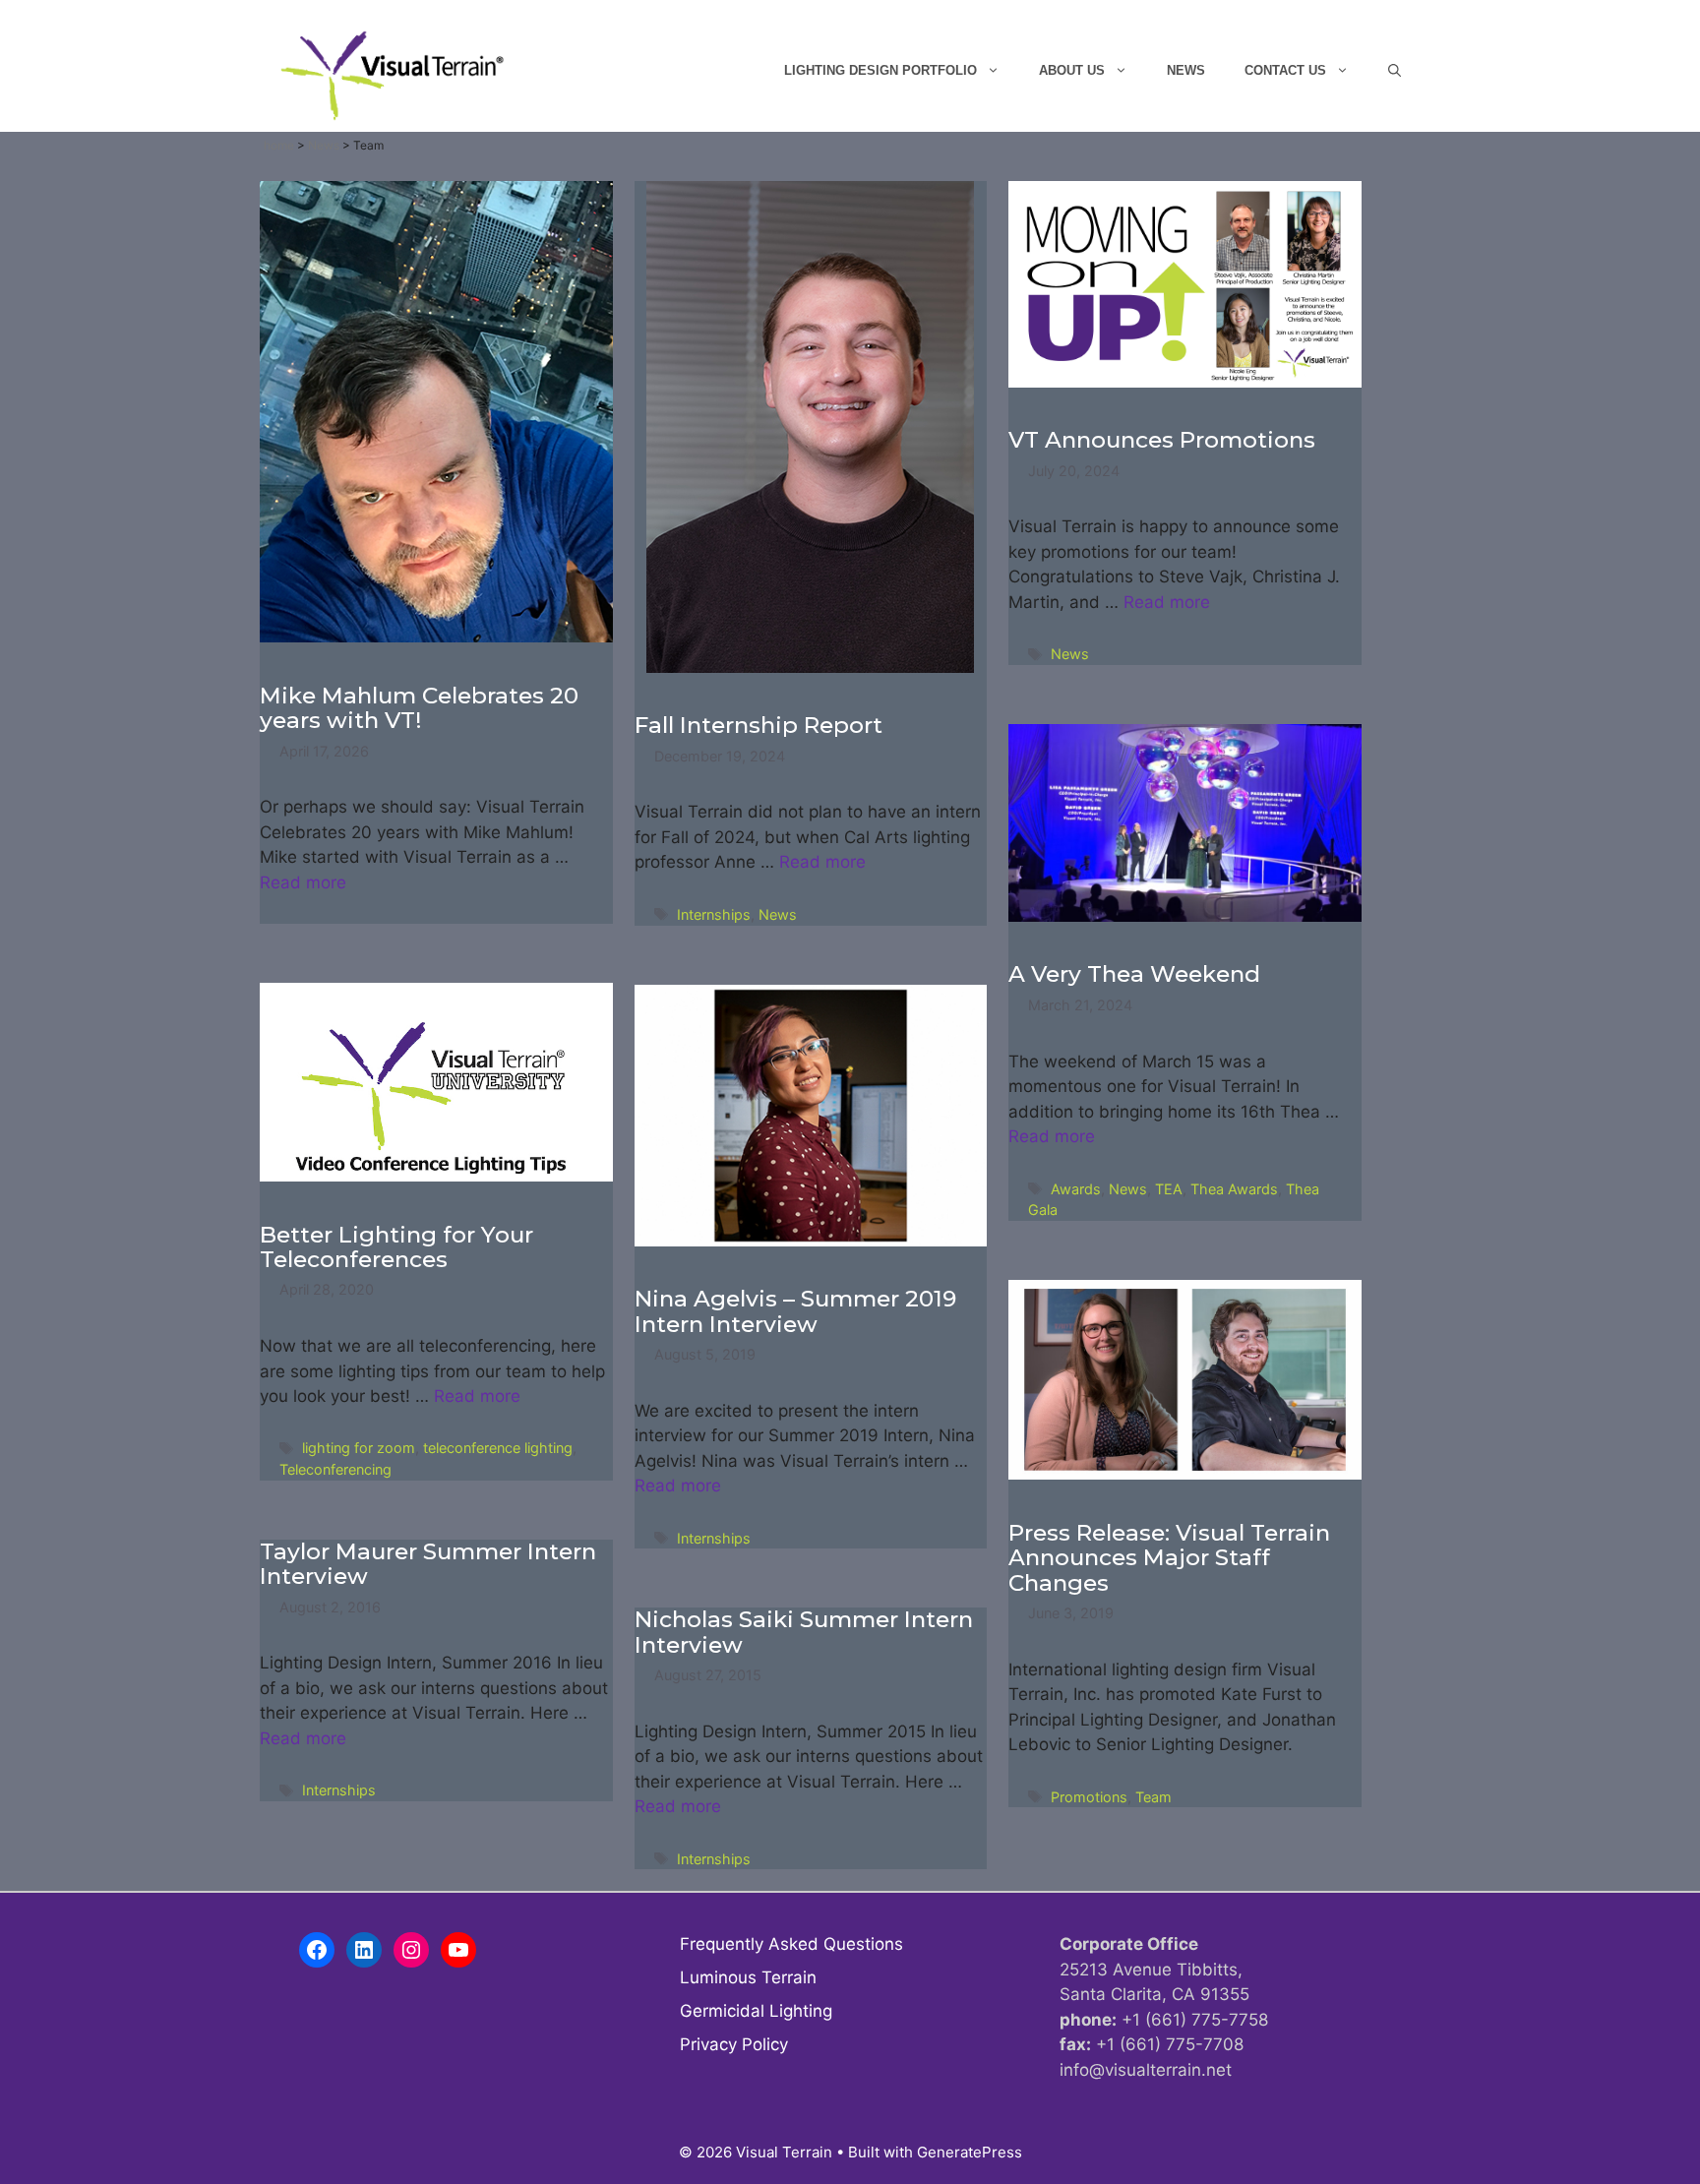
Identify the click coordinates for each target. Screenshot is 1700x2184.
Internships (714, 914)
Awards (1076, 1189)
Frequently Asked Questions (791, 1944)
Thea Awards (1234, 1189)
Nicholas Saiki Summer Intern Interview (804, 1632)
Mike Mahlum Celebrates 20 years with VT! (419, 708)
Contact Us (1285, 70)
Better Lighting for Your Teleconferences (396, 1247)
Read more (303, 882)
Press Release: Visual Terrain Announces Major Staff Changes (1169, 1558)
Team (1154, 1797)
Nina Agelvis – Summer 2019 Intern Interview (795, 1311)
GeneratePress (970, 2152)
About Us (1072, 70)
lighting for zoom (359, 1448)
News (1186, 70)
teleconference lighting (498, 1448)
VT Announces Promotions (1162, 440)
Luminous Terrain (748, 1977)
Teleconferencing (335, 1469)
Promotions (1089, 1797)
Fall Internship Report (759, 725)
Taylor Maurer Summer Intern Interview (428, 1564)
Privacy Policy (734, 2044)
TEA (1169, 1189)
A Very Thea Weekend (1134, 974)
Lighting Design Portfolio (880, 70)
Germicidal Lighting (756, 2011)
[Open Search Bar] (1395, 71)
